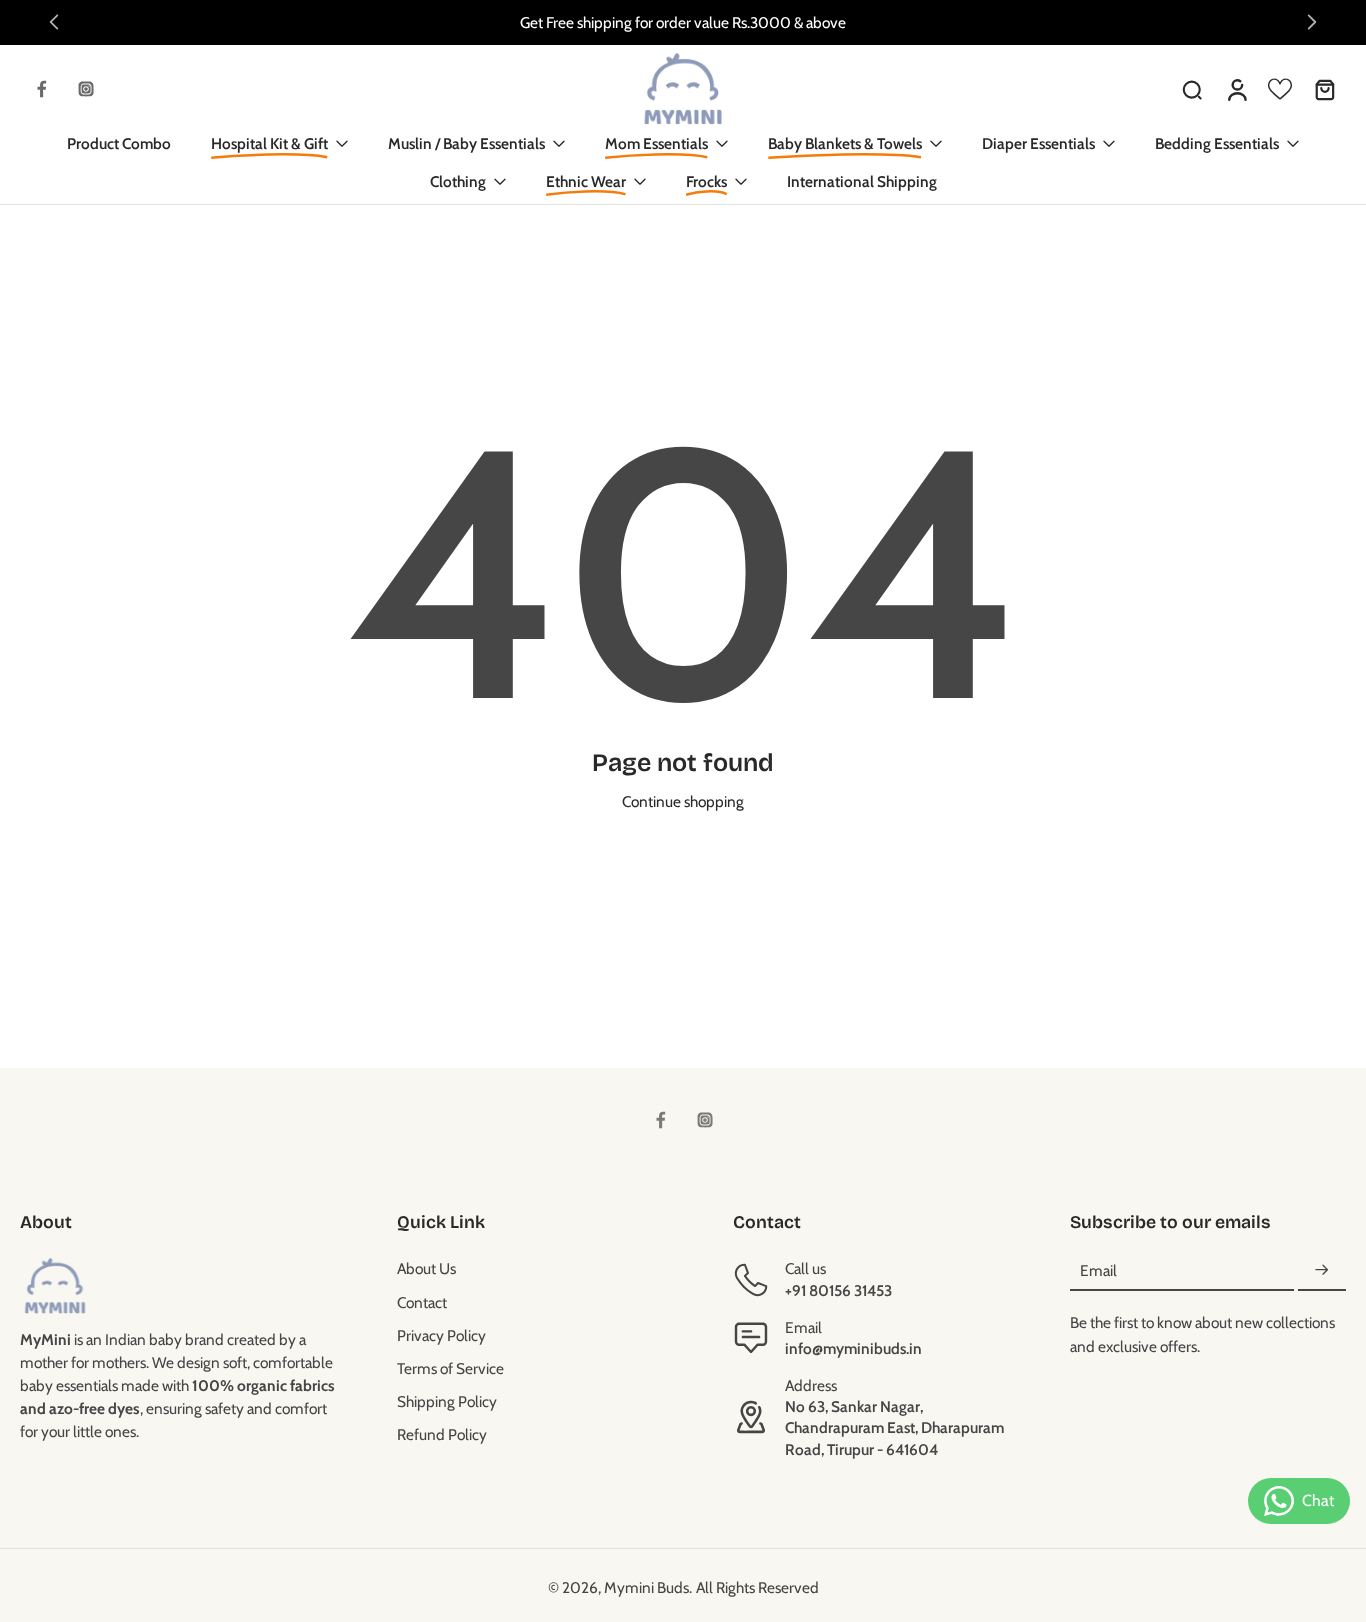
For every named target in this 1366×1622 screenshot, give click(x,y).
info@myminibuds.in (853, 1348)
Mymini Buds (646, 1587)
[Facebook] (42, 89)
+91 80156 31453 (838, 1290)
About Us (426, 1268)
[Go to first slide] (1312, 22)
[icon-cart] (1324, 89)
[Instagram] (86, 89)
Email (1098, 1270)
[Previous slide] (54, 22)
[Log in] (1236, 89)
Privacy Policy (441, 1335)
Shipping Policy (447, 1401)
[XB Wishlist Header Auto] (1280, 89)
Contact (422, 1302)
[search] (1192, 89)
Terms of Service (450, 1368)
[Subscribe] (1322, 1270)
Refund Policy (442, 1434)
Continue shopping (683, 801)
